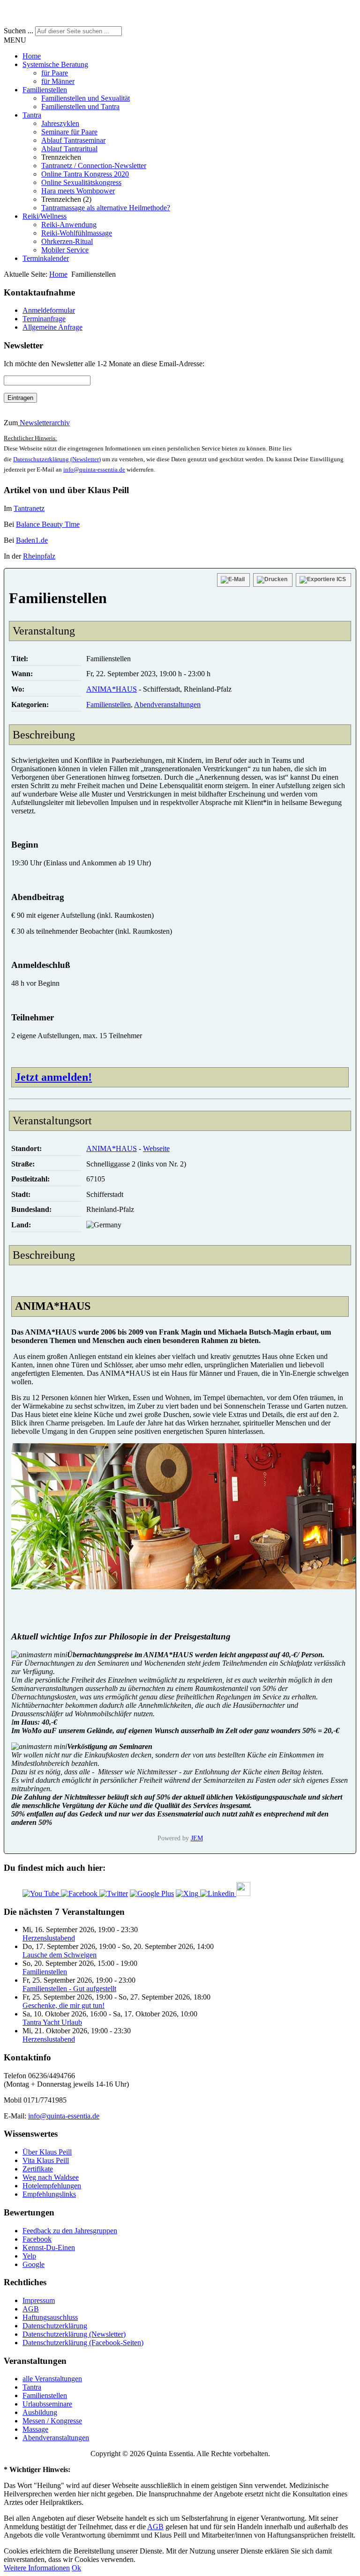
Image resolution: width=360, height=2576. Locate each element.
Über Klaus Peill (47, 2152)
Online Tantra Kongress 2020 (85, 174)
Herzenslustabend (49, 1938)
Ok (76, 2568)
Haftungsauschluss (50, 2317)
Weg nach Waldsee (51, 2177)
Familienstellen (45, 90)
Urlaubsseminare (47, 2404)
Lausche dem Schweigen (60, 1955)
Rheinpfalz (39, 556)
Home (32, 56)
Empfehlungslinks (49, 2194)
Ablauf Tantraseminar (73, 140)
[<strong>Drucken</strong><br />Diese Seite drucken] (273, 580)
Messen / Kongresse (52, 2421)
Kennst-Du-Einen (49, 2248)
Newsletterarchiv (44, 423)
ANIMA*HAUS (112, 689)
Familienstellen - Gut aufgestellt (69, 1989)
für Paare (55, 73)
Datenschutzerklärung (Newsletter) (57, 459)
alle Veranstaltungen (52, 2379)
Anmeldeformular (49, 310)
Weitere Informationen (37, 2568)
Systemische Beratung (55, 64)
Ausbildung (40, 2412)
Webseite (156, 1148)
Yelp (29, 2256)
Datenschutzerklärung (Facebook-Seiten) (83, 2343)
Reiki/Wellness (45, 216)
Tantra (32, 115)
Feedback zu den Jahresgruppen (70, 2231)
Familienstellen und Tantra (80, 107)
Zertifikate (38, 2169)
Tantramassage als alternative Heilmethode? (106, 208)
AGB (31, 2309)
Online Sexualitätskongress (81, 182)
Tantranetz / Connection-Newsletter (94, 166)
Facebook (37, 2239)
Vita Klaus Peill (46, 2160)
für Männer (58, 81)
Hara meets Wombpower (78, 191)
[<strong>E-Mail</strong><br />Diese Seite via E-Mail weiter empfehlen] (233, 580)
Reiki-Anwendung (69, 225)
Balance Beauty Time (48, 524)
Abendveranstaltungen (167, 705)
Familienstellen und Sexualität (86, 98)
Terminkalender (46, 258)
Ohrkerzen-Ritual (67, 241)
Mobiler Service (65, 250)
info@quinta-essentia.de (94, 469)
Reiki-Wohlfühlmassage (77, 233)
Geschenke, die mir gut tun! (64, 2005)
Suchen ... (19, 31)
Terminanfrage (44, 319)
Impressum (39, 2300)
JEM (197, 1838)
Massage (35, 2429)
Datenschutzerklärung (55, 2326)
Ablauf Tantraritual (69, 149)
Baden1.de (32, 540)
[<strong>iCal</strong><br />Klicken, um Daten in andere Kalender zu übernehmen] (323, 580)
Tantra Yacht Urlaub (52, 2022)
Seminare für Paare (69, 132)
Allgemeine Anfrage (52, 327)
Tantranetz (29, 508)
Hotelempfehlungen (52, 2186)
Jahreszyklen (60, 123)
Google (34, 2264)
